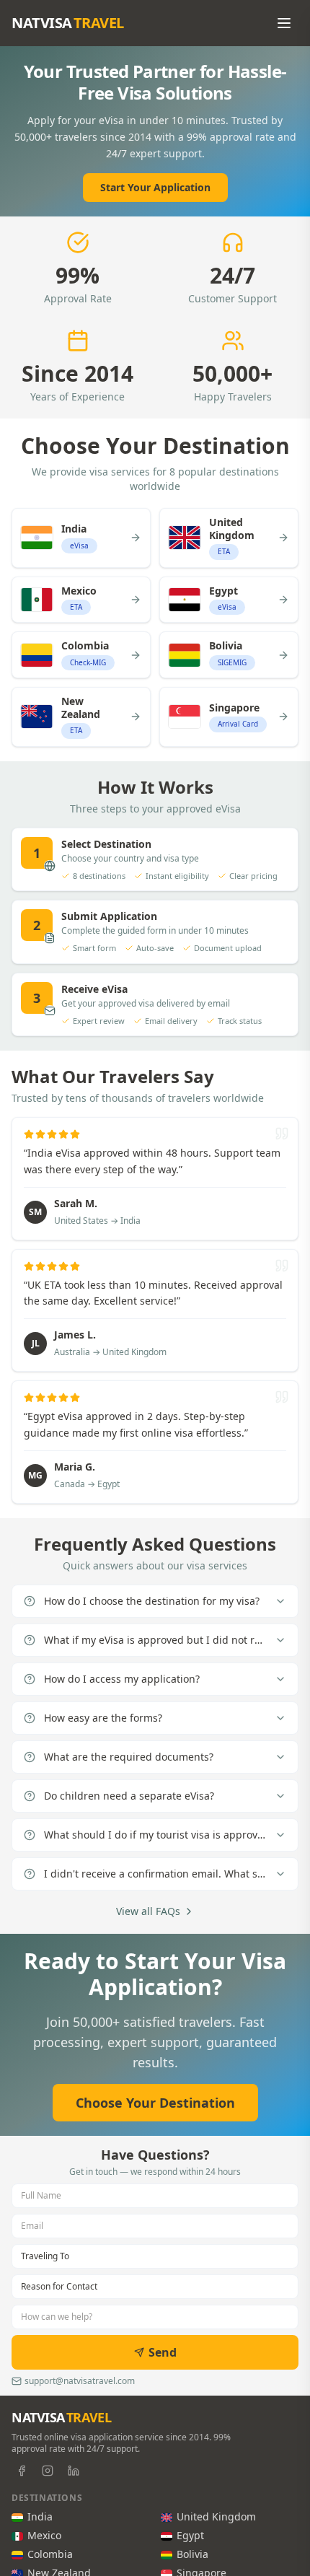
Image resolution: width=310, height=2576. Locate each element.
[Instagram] (48, 2471)
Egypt (190, 2535)
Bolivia (192, 2554)
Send (163, 2352)
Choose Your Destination (155, 2103)
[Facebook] (22, 2471)
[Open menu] (284, 23)
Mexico (44, 2535)
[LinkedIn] (74, 2471)
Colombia (50, 2554)
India (40, 2516)
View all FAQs (148, 1911)
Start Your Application (155, 187)
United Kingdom (216, 2516)
